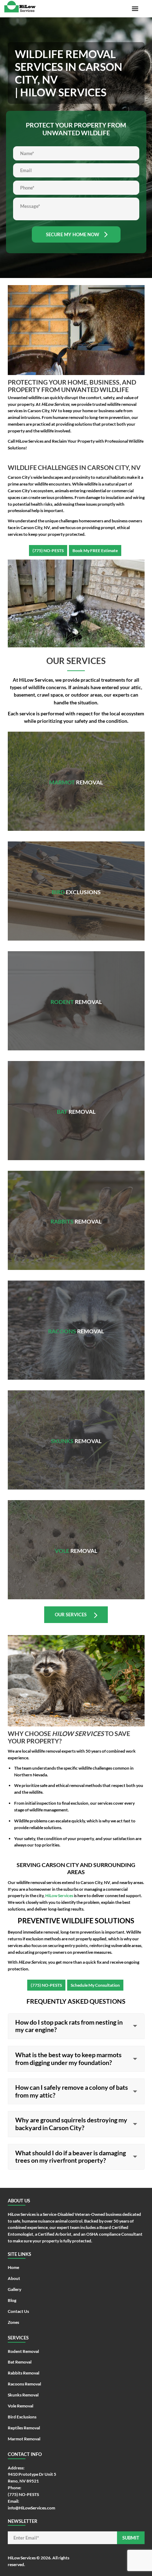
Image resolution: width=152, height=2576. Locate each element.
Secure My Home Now (73, 234)
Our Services (71, 1615)
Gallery (14, 2289)
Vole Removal (76, 1542)
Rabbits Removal (76, 1212)
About (14, 2278)
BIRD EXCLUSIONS (76, 880)
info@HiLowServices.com (31, 2508)
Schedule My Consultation (95, 1985)
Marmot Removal (76, 770)
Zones (13, 2322)
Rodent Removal (76, 993)
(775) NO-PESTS (48, 551)
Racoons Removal (76, 1322)
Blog (12, 2300)
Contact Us (18, 2311)
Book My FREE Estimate (95, 551)
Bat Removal (76, 1100)
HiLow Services (22, 2558)
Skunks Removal (76, 1432)
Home (13, 2267)
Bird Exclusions (22, 2417)
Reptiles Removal (24, 2428)
